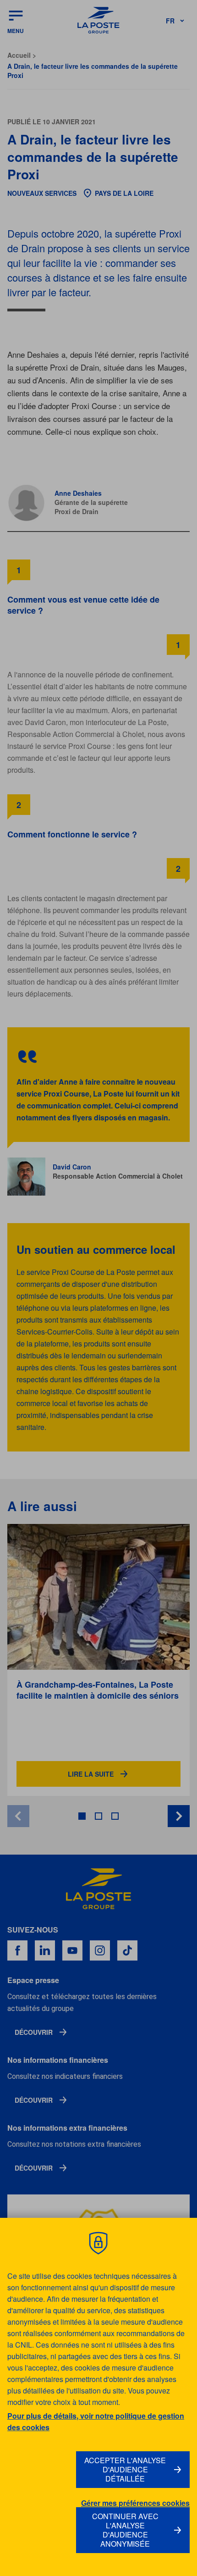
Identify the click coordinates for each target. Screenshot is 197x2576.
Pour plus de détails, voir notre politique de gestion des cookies (96, 2421)
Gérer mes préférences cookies (135, 2503)
